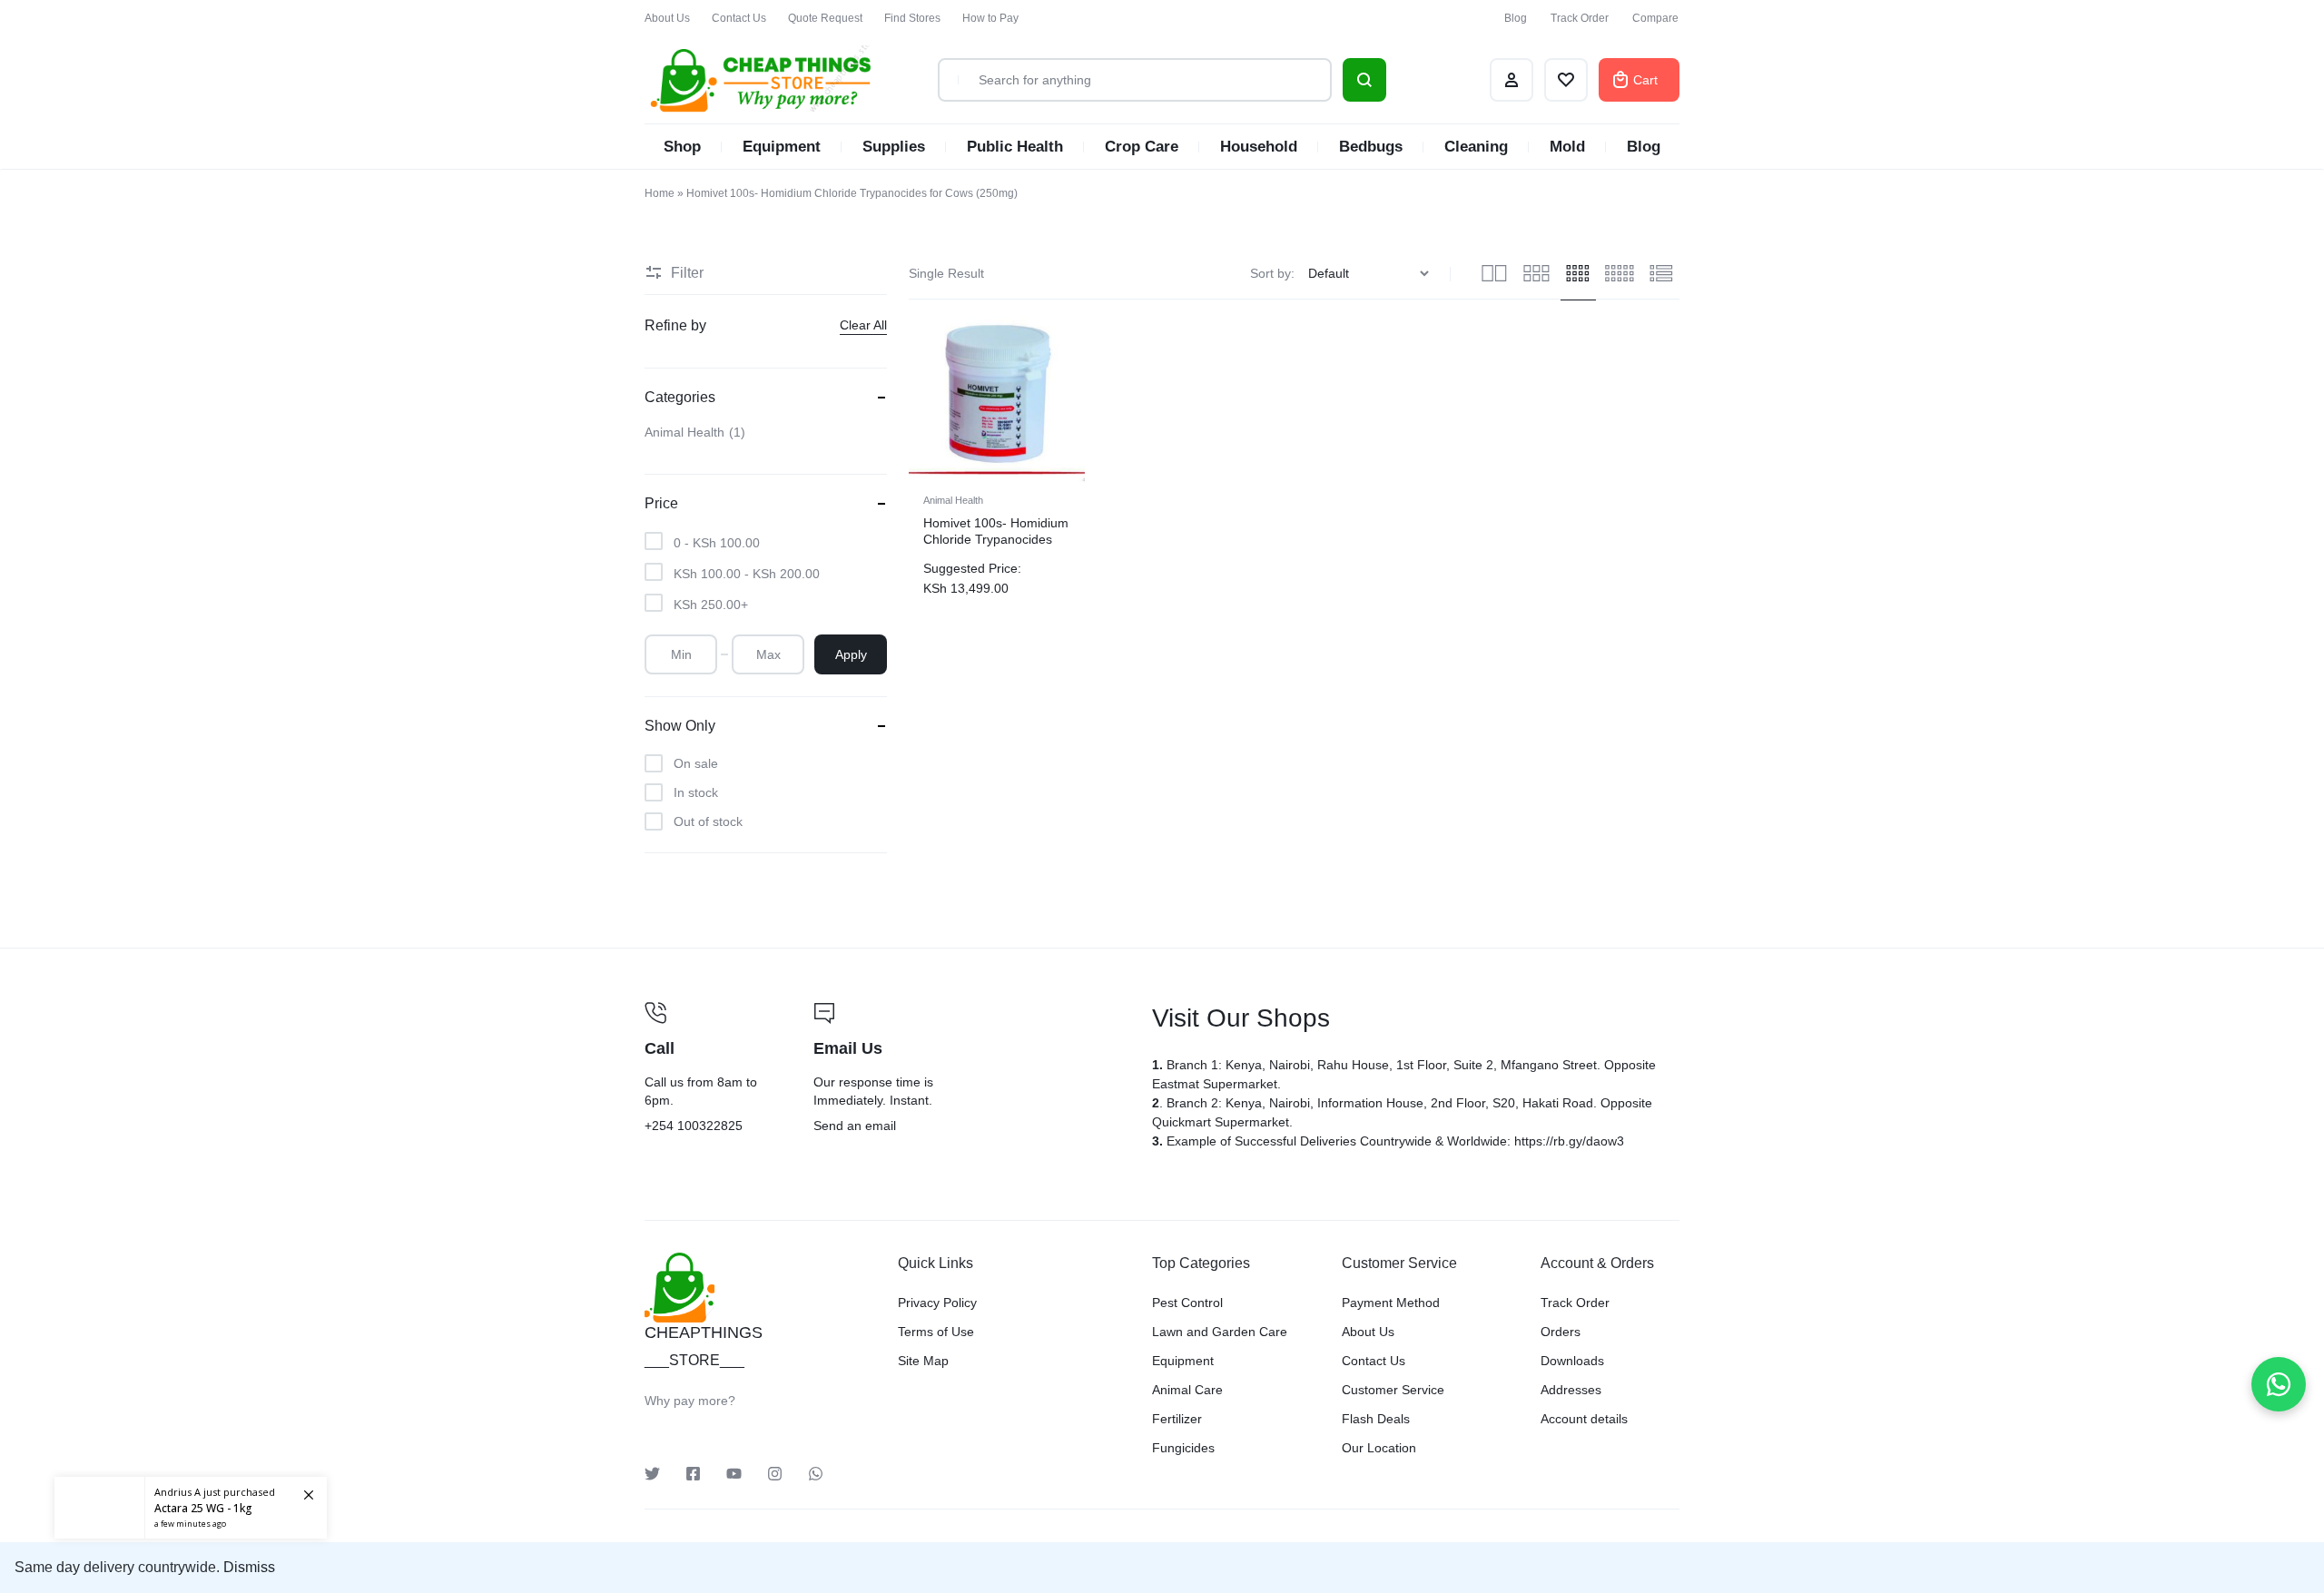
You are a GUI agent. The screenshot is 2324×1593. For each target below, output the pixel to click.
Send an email (971, 1069)
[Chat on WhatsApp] (2279, 1384)
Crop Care (1142, 147)
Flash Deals (1376, 1419)
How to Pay (990, 18)
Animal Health (953, 500)
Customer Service (1393, 1390)
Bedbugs (1371, 147)
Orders (1561, 1332)
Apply (851, 654)
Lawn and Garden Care (1220, 1332)
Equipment (782, 147)
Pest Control (1187, 1303)
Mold (1567, 147)
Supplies (894, 147)
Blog (1516, 18)
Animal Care (1187, 1390)
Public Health (1015, 147)
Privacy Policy (937, 1303)
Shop (682, 147)
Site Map (923, 1361)
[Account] (1512, 80)
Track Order (1580, 18)
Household (1259, 147)
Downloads (1572, 1361)
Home (660, 193)
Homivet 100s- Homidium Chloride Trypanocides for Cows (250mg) (996, 539)
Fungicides (1183, 1448)
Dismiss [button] (249, 1567)
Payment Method (1391, 1303)
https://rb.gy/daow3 (1569, 1141)
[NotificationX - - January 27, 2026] (191, 1494)
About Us (667, 18)
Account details (1584, 1419)
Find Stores (912, 18)
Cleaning (1476, 147)
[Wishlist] (1566, 80)
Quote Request (825, 18)
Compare (1655, 18)
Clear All (863, 325)
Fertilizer (1177, 1419)
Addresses (1571, 1390)
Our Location (1379, 1448)
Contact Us (739, 18)
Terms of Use (936, 1332)
